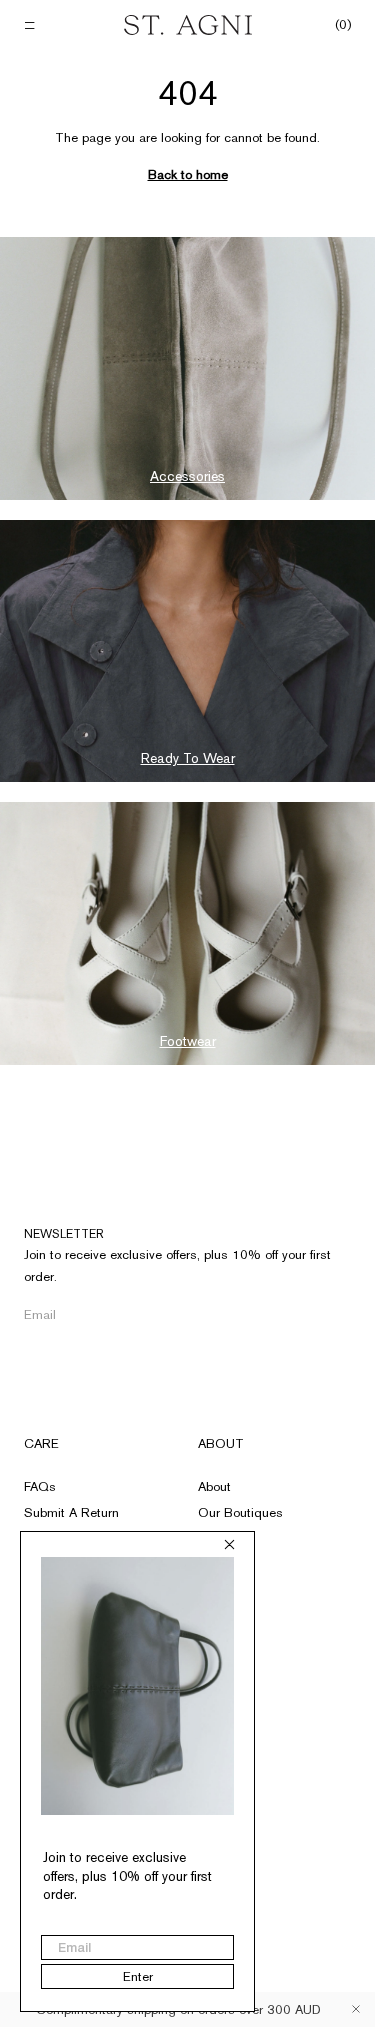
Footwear (188, 1041)
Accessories (187, 476)
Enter (138, 1976)
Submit (329, 1315)
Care (41, 1443)
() (343, 25)
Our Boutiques (240, 1512)
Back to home (188, 174)
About (221, 1443)
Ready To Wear (188, 758)
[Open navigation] (31, 25)
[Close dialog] (229, 1544)
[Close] (356, 2009)
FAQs (40, 1486)
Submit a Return (71, 1512)
